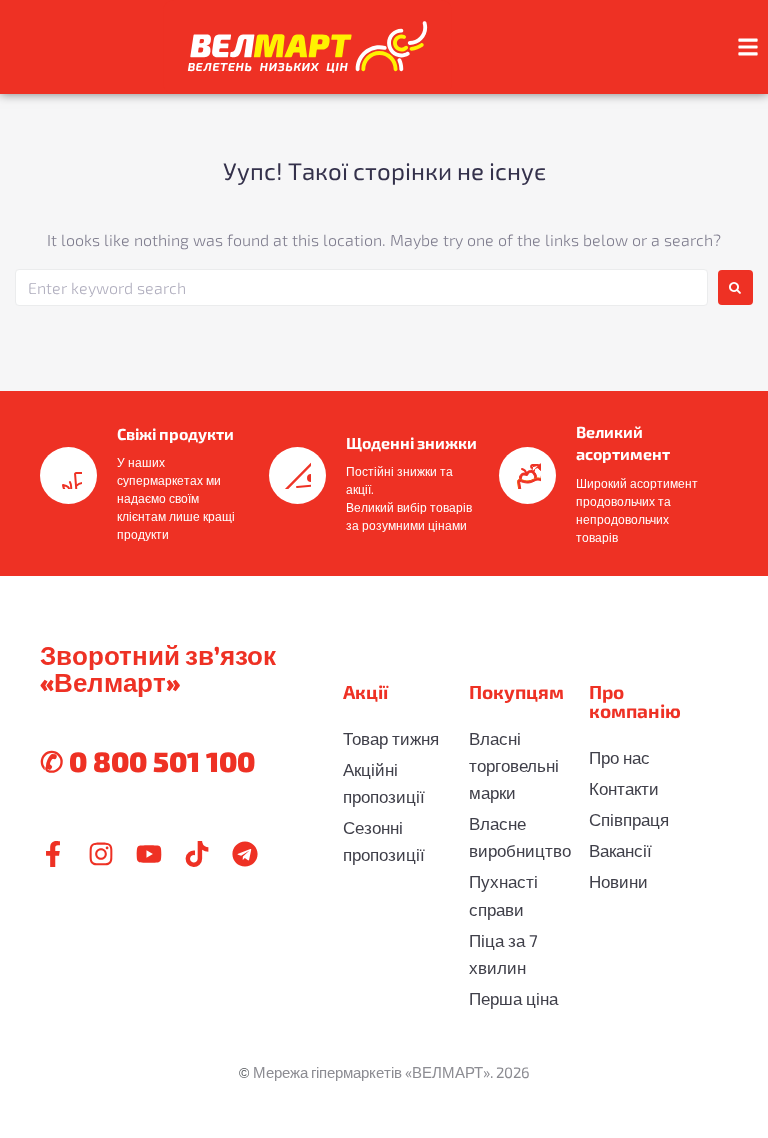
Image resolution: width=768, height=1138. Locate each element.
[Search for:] (361, 287)
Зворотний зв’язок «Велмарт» (158, 668)
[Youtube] (149, 854)
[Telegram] (245, 854)
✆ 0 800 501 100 (147, 761)
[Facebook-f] (53, 854)
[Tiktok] (197, 854)
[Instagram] (101, 854)
